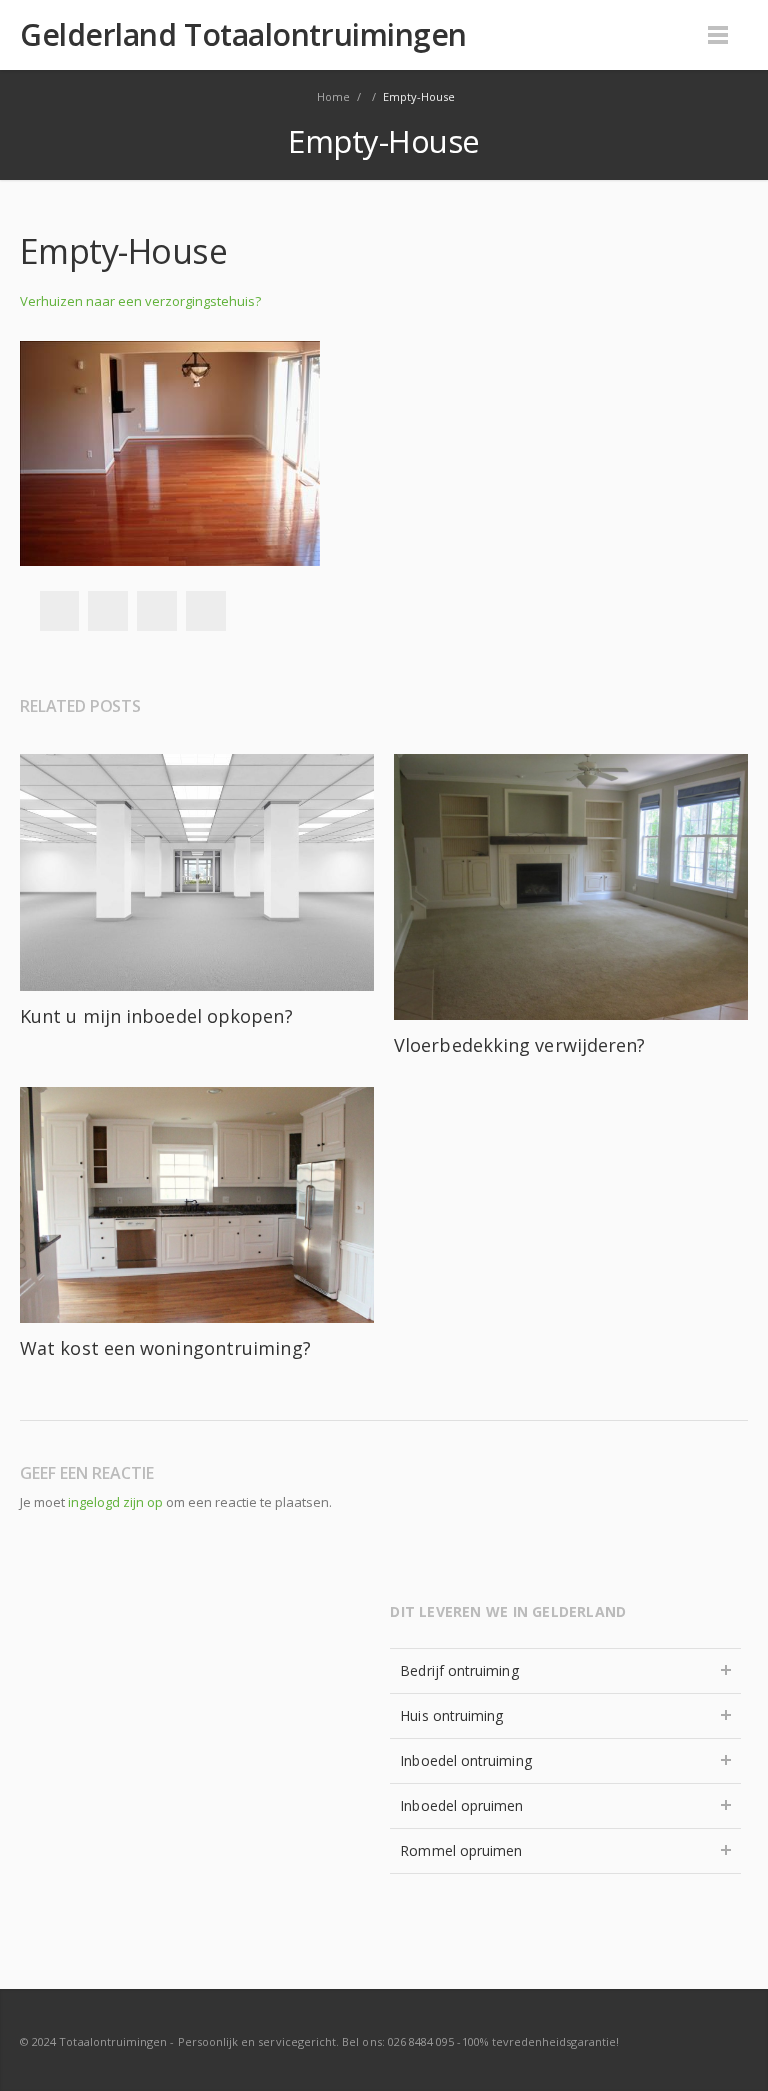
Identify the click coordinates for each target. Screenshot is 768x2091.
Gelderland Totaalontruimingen (243, 35)
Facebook (59, 611)
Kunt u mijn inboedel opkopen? (156, 1016)
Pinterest (206, 611)
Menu (718, 35)
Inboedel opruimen (461, 1805)
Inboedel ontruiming (465, 1760)
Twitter (108, 611)
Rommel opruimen (461, 1850)
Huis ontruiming (451, 1715)
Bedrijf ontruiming (459, 1670)
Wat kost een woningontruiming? (165, 1348)
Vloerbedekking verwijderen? (519, 1045)
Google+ (157, 611)
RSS (728, 2041)
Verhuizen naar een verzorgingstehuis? (140, 301)
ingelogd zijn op (115, 1502)
